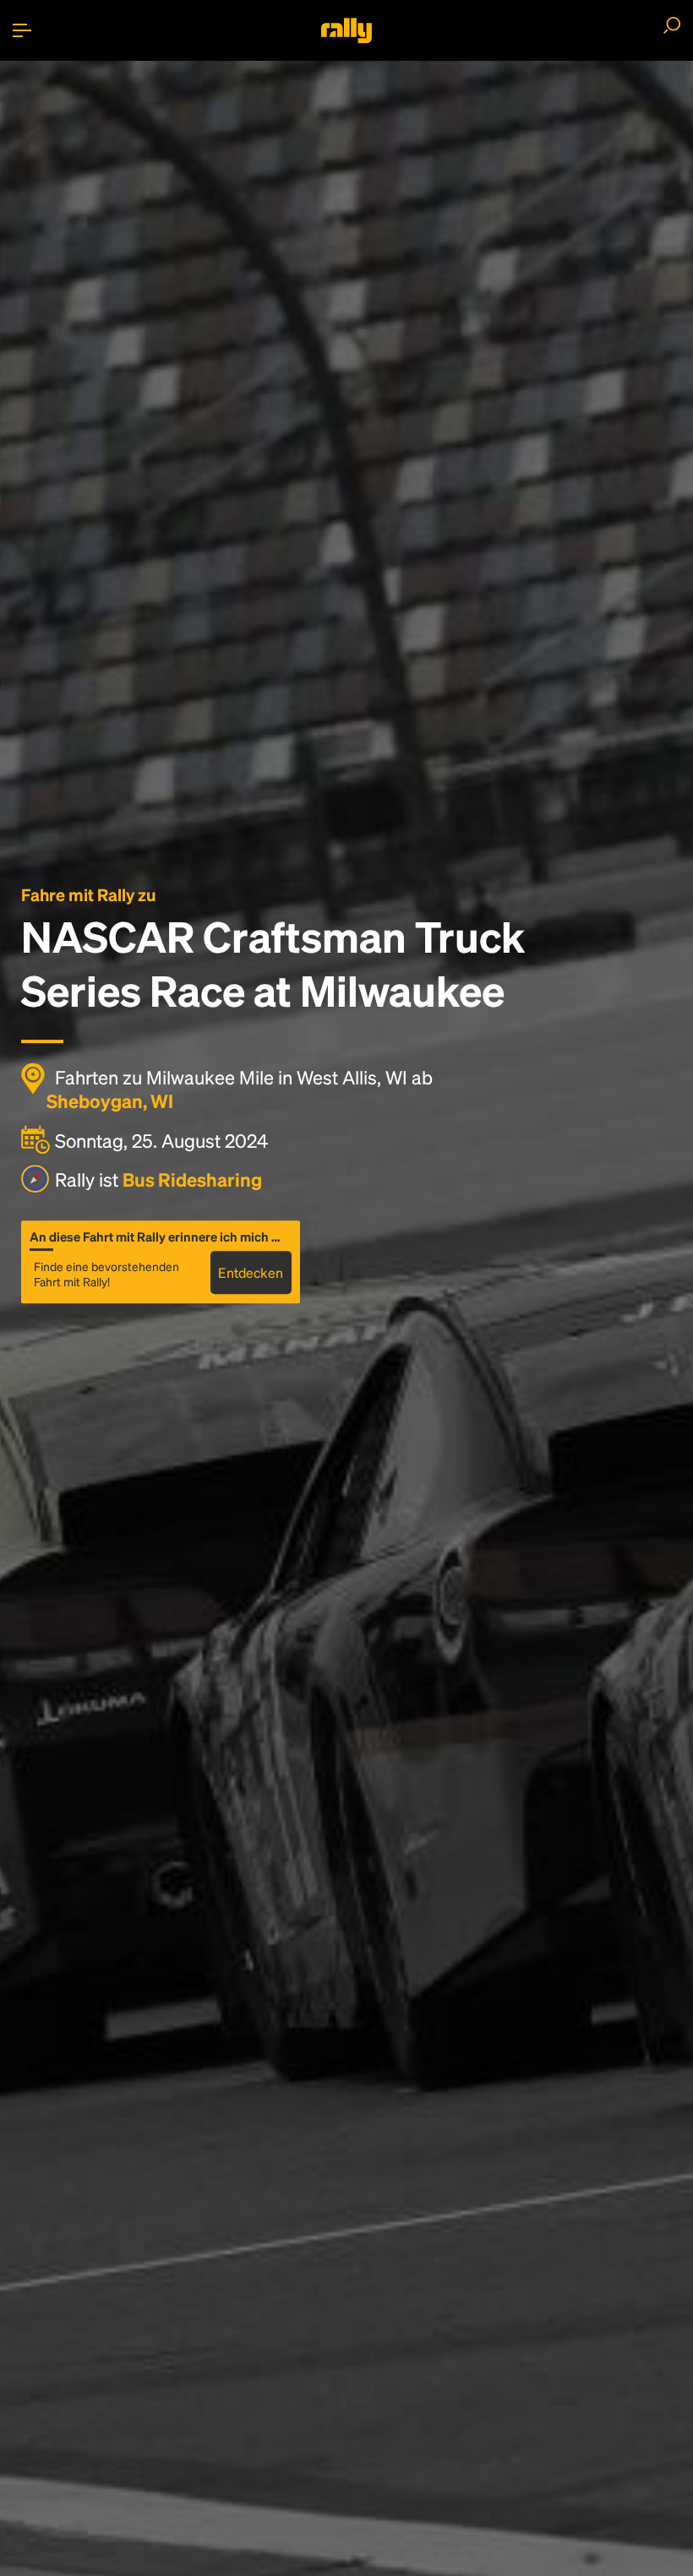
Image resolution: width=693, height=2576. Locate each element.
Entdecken (251, 1272)
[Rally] (346, 30)
